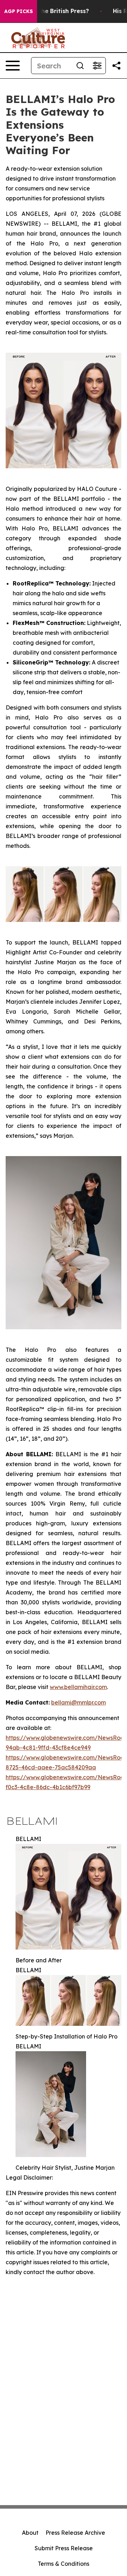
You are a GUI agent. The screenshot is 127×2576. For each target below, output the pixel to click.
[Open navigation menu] (13, 66)
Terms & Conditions (64, 2564)
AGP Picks (19, 11)
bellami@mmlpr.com (78, 1702)
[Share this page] (116, 66)
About (30, 2533)
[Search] (80, 66)
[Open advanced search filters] (97, 66)
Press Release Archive (75, 2533)
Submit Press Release (64, 2548)
